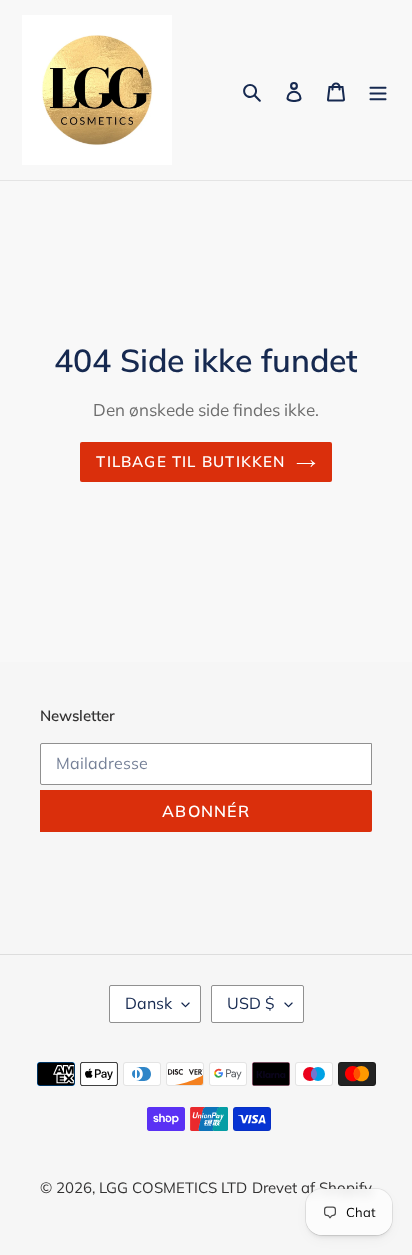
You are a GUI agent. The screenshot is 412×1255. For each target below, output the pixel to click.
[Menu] (378, 90)
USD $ (251, 1003)
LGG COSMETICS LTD (173, 1187)
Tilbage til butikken (190, 461)
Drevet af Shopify (312, 1187)
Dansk (148, 1003)
